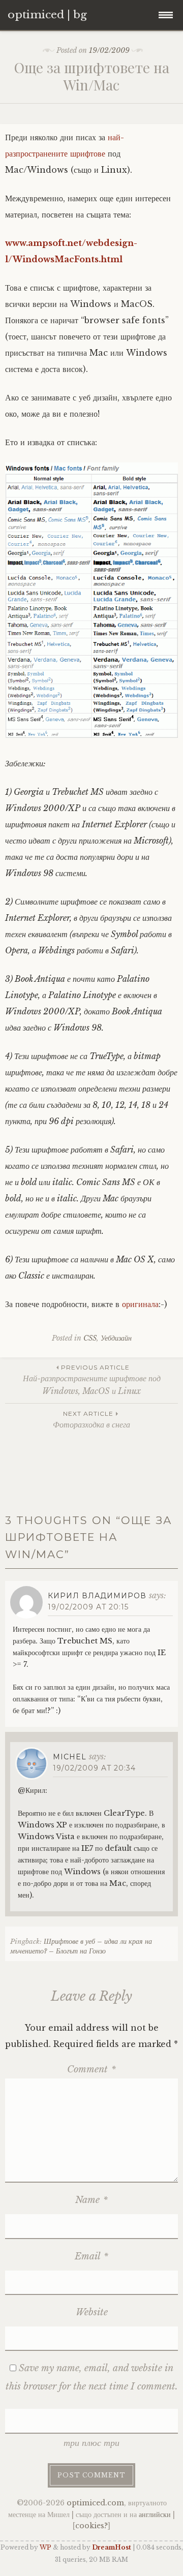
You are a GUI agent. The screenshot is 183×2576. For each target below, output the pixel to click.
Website (92, 2312)
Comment (91, 2069)
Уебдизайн (116, 1338)
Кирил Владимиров (97, 1596)
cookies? (91, 2526)
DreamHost (112, 2547)
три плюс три (91, 2443)
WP (45, 2547)
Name (91, 2200)
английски (155, 2515)
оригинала (140, 1304)
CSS (90, 1338)
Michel (70, 1757)
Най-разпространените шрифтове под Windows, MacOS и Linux (92, 1380)
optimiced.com (95, 2503)
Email (91, 2256)
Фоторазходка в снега (91, 1420)
